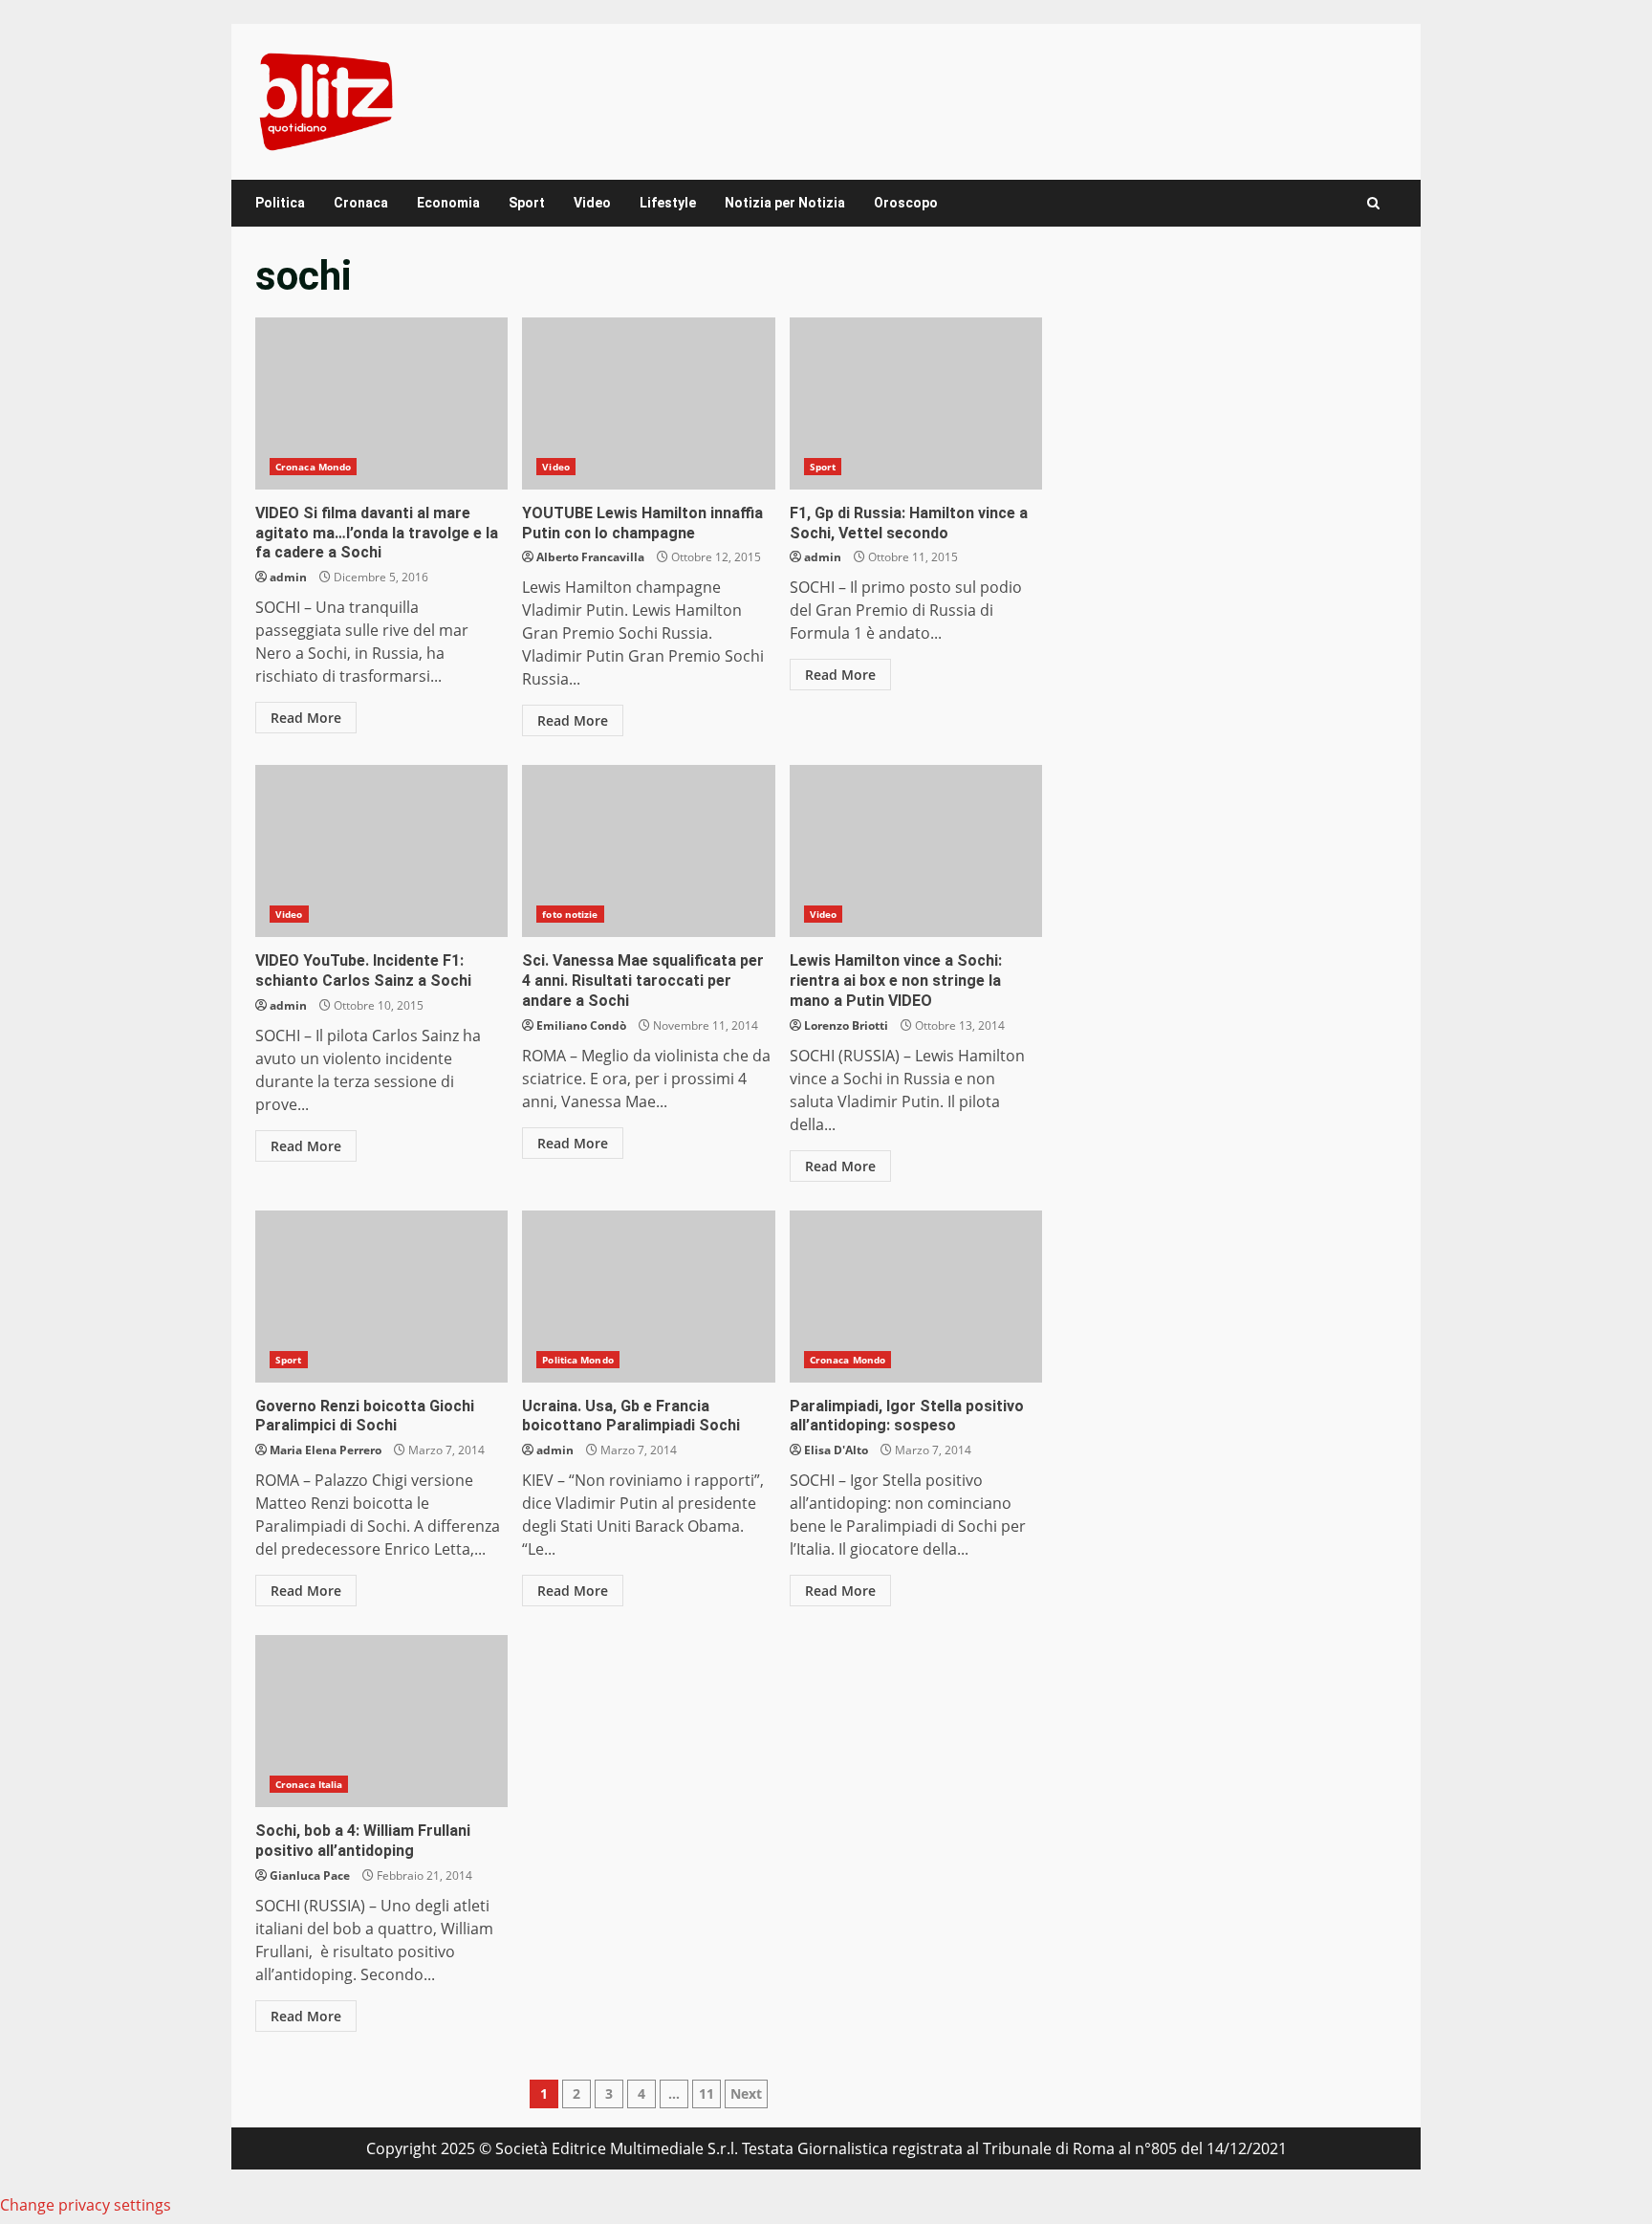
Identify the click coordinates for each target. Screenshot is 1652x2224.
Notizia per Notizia (785, 203)
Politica (280, 203)
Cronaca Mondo (313, 467)
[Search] (1373, 203)
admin (288, 577)
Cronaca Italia (309, 1784)
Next (746, 2093)
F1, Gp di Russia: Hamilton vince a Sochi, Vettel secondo (916, 403)
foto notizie (570, 914)
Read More (306, 718)
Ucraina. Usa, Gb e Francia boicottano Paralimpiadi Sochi (648, 1297)
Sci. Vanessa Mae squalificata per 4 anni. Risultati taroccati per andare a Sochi (648, 851)
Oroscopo (906, 203)
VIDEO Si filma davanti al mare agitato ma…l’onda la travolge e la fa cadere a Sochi (381, 403)
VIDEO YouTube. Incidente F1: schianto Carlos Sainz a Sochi (381, 851)
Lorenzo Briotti (846, 1025)
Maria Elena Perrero (326, 1450)
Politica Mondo (577, 1360)
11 (706, 2093)
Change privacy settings (86, 2205)
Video (592, 203)
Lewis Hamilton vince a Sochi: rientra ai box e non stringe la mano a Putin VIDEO (916, 851)
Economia (448, 203)
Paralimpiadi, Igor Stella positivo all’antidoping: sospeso (916, 1297)
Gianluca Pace (310, 1875)
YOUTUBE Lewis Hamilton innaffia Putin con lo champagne (648, 403)
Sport (527, 203)
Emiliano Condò (581, 1025)
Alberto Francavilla (590, 557)
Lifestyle (668, 203)
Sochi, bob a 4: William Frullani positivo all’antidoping (381, 1721)
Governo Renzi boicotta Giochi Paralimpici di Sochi (381, 1297)
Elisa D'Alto (836, 1450)
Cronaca (361, 203)
